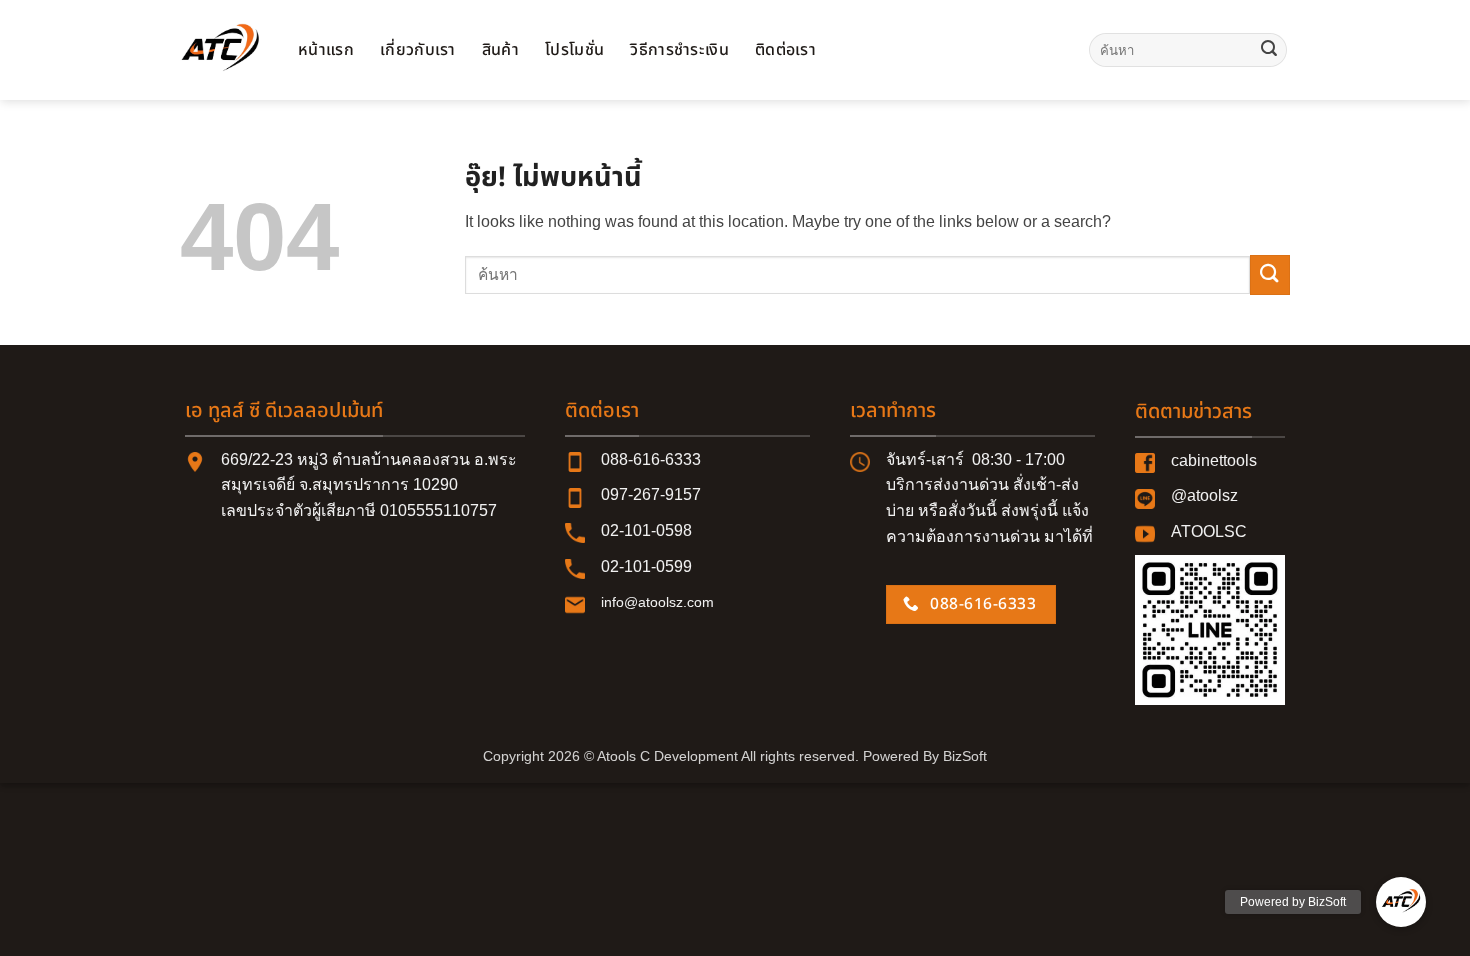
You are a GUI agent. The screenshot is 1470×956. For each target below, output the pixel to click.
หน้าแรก (326, 50)
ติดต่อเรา (785, 50)
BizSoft (965, 756)
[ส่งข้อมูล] (1269, 50)
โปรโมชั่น (574, 50)
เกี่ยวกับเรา (418, 50)
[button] (1401, 902)
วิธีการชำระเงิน (679, 50)
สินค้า (500, 50)
